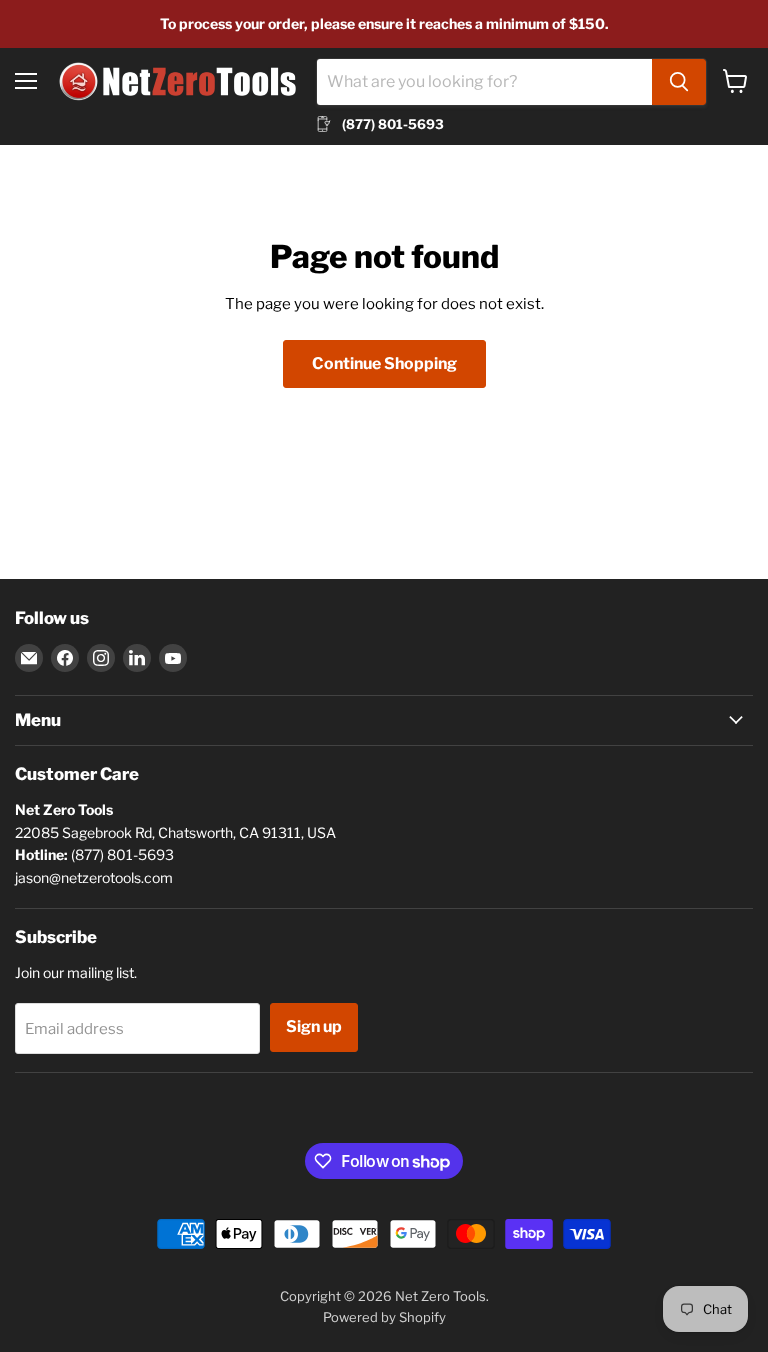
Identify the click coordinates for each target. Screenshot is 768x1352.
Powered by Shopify (384, 1317)
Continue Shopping (384, 363)
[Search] (679, 82)
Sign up (314, 1026)
